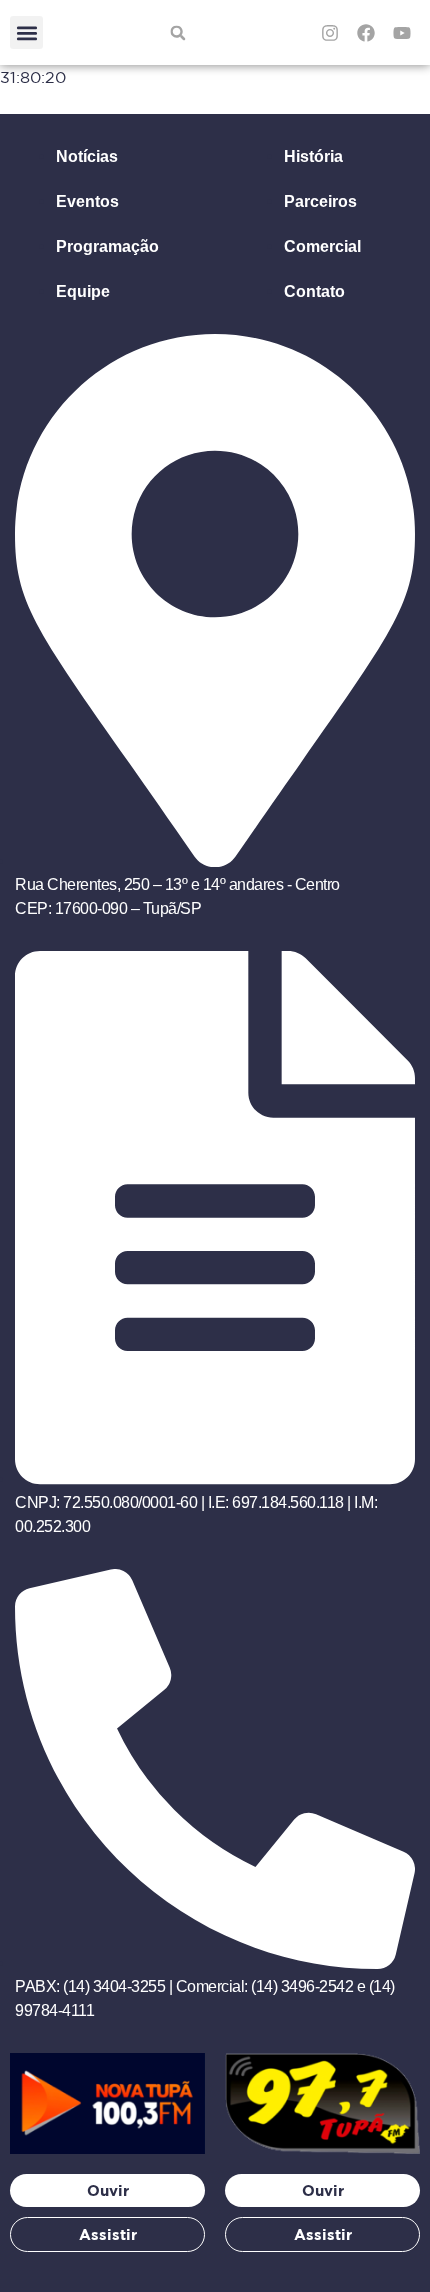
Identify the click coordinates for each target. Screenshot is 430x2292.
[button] (26, 32)
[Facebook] (366, 33)
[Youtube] (402, 33)
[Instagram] (330, 33)
